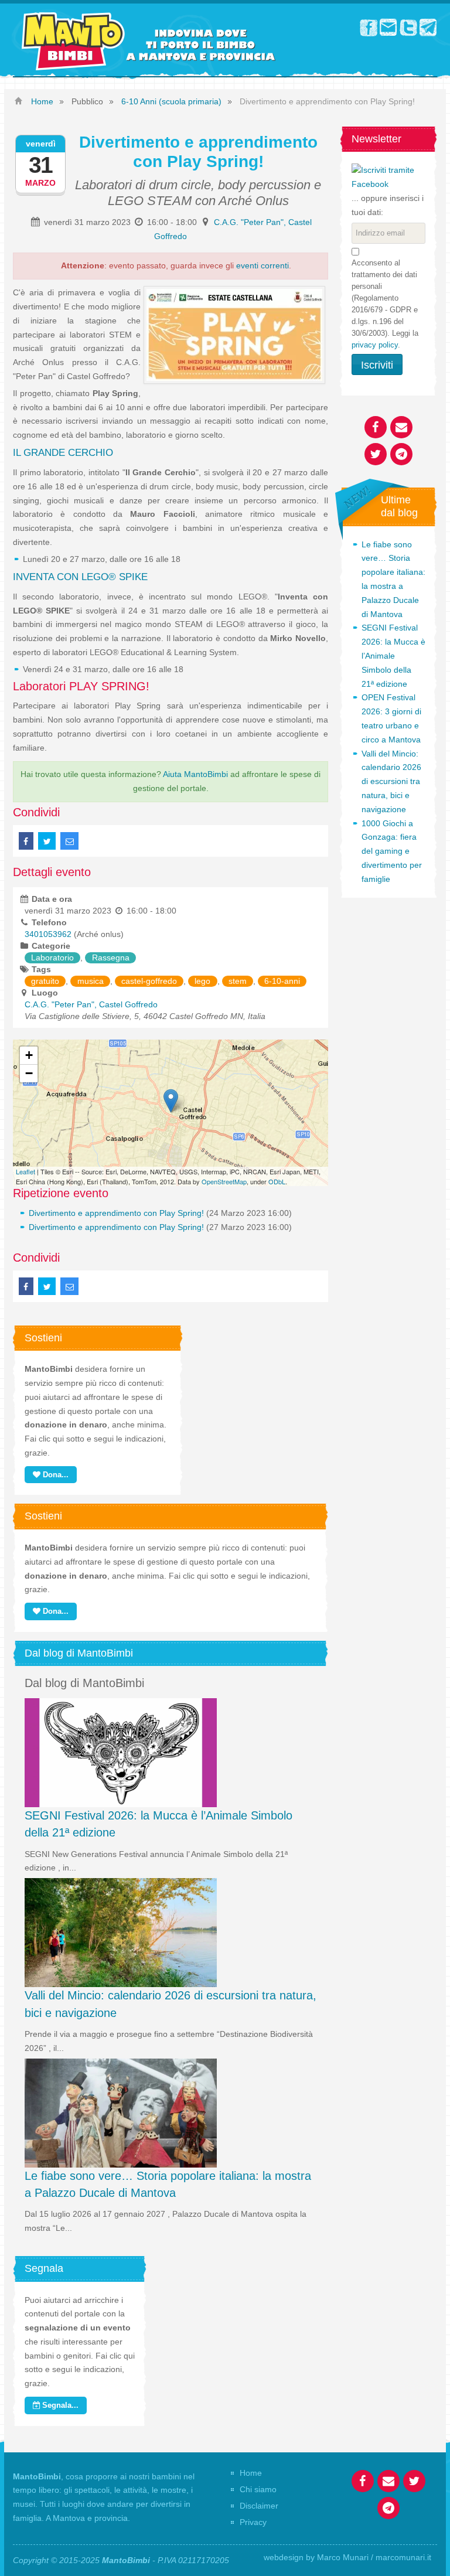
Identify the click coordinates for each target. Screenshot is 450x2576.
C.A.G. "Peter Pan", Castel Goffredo (91, 1004)
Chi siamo (258, 2489)
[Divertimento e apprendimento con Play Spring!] (171, 1101)
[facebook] (369, 27)
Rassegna (111, 958)
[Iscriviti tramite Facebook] (388, 177)
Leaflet (25, 1171)
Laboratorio (52, 958)
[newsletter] (388, 27)
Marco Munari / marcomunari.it (374, 2557)
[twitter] (408, 27)
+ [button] (29, 1055)
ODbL (277, 1181)
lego (202, 981)
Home (251, 2473)
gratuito (45, 981)
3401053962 (48, 934)
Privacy (253, 2522)
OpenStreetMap (224, 1181)
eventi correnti (262, 265)
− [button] (29, 1073)
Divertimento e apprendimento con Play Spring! (116, 1213)
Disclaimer (259, 2506)
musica (91, 981)
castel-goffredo (149, 981)
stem (238, 981)
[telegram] (428, 27)
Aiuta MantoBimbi (195, 774)
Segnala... (59, 2405)
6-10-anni (282, 981)
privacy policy (375, 345)
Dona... (54, 1475)
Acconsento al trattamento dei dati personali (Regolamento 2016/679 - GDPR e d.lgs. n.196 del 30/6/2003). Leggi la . (385, 304)
